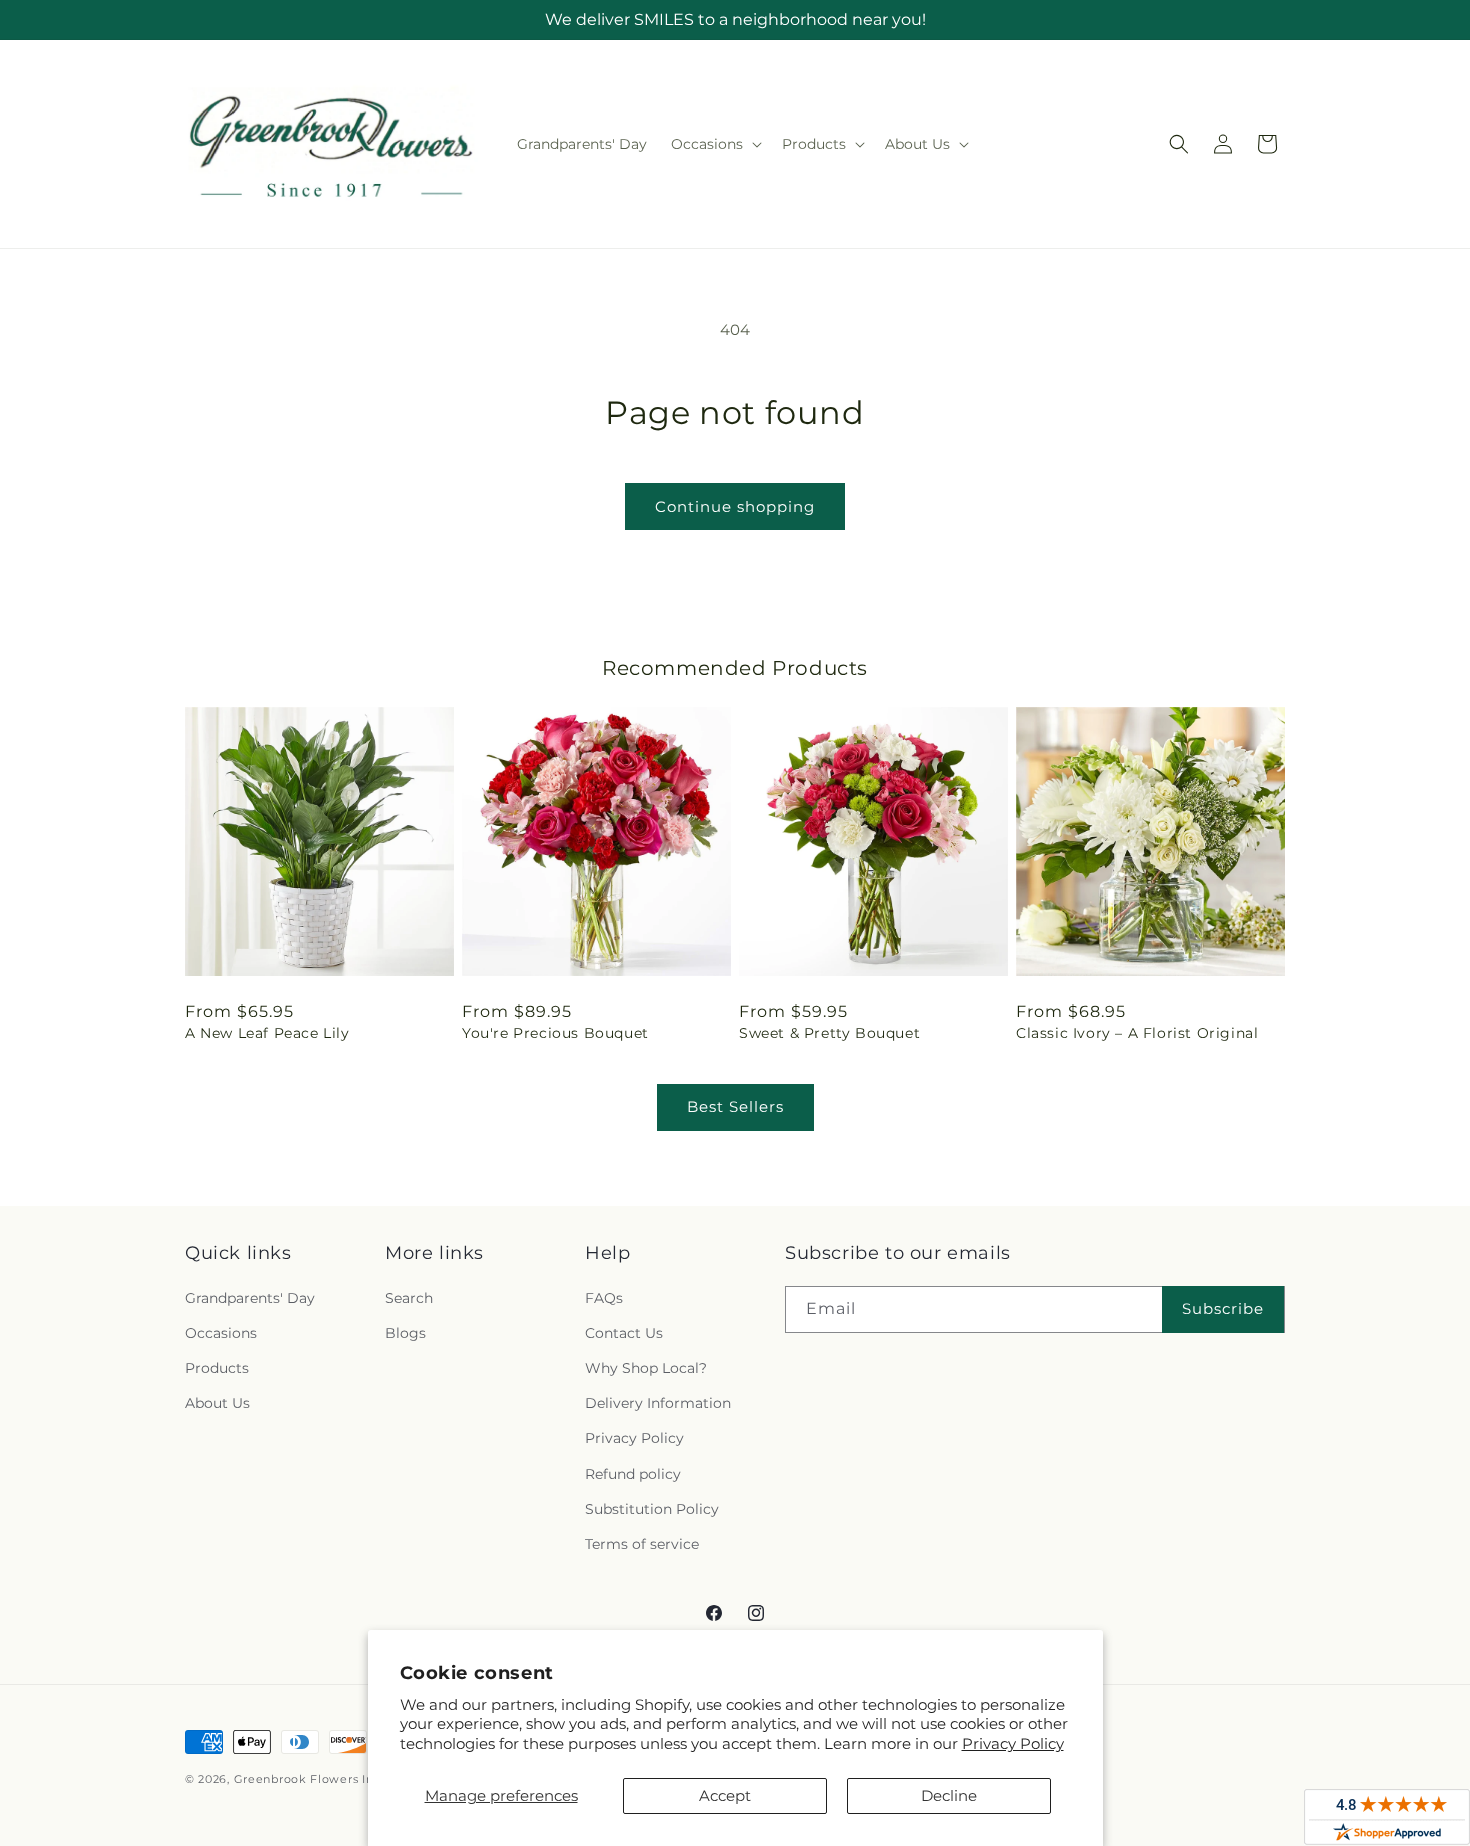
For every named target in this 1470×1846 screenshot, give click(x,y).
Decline (949, 1795)
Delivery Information (658, 1403)
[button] (714, 144)
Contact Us (624, 1333)
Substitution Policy (652, 1509)
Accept (725, 1795)
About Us (217, 1403)
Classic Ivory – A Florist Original (1137, 1033)
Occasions (221, 1333)
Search (409, 1298)
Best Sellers (735, 1106)
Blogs (405, 1333)
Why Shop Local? (646, 1368)
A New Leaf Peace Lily (267, 1033)
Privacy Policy (1013, 1743)
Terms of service (642, 1544)
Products (217, 1368)
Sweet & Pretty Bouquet (829, 1033)
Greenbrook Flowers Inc (307, 1779)
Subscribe (1223, 1308)
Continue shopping (735, 506)
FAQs (604, 1298)
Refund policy (633, 1474)
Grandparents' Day (250, 1298)
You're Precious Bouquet (555, 1033)
